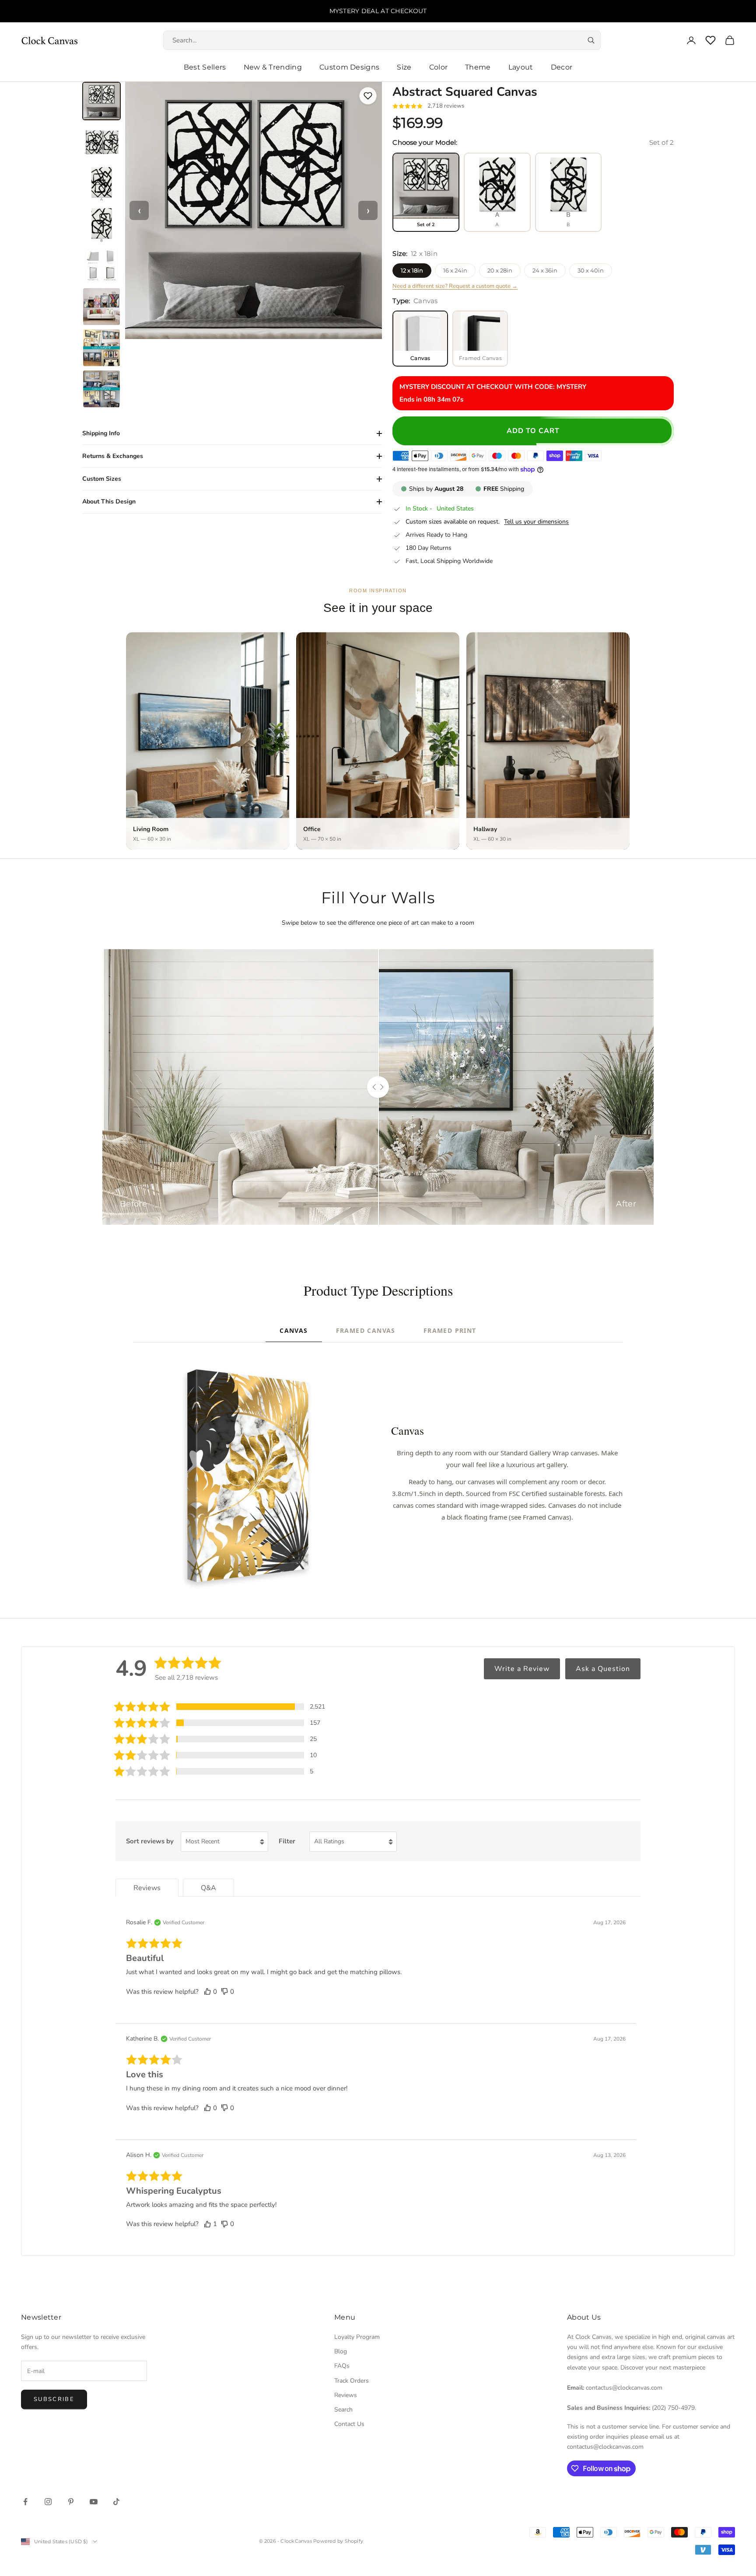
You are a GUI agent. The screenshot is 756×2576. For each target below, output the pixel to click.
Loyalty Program (357, 2337)
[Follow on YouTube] (94, 2502)
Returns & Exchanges (113, 456)
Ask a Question (603, 1669)
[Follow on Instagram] (48, 2502)
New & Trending (273, 67)
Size (404, 67)
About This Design (109, 502)
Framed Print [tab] (450, 1330)
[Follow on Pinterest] (71, 2502)
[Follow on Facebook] (25, 2502)
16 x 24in (455, 270)
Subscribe (54, 2399)
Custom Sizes (102, 479)
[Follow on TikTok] (116, 2502)
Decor (562, 67)
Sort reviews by (150, 1841)
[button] (220, 1707)
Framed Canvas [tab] (366, 1330)
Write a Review (522, 1669)
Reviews (346, 2395)
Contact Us (349, 2424)
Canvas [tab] (294, 1330)
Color (439, 67)
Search (343, 2410)
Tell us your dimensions (536, 522)
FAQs (342, 2366)
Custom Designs (349, 67)
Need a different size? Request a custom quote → (455, 286)
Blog (341, 2351)
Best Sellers (205, 67)
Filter (287, 1841)
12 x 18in (412, 270)
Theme (478, 67)
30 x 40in (591, 270)
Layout (521, 67)
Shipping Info (101, 433)
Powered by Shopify (338, 2541)
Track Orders (352, 2381)
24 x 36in (545, 270)
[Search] (591, 40)
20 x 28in (500, 270)
